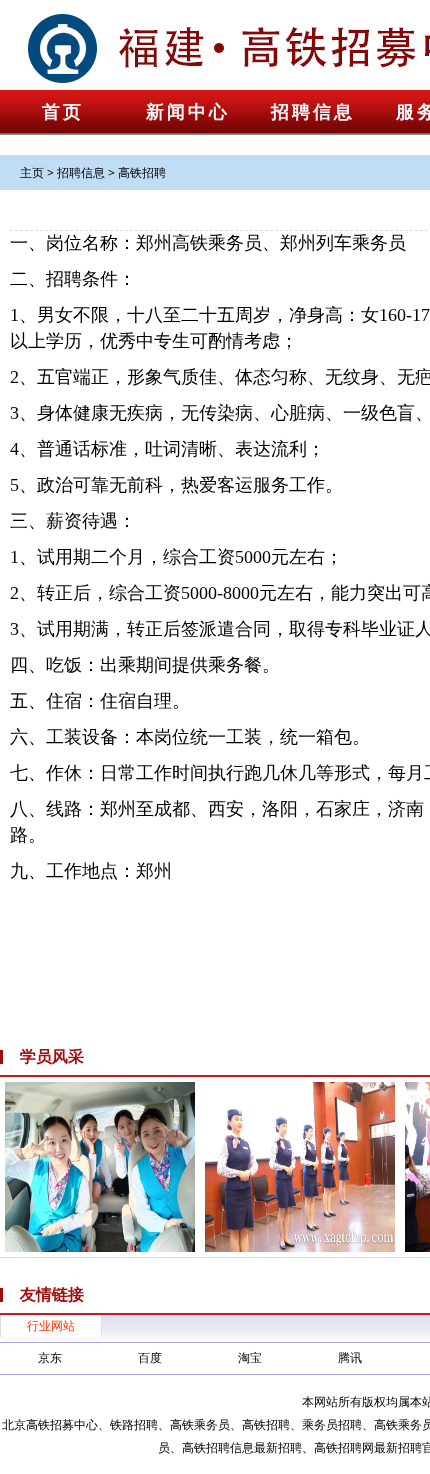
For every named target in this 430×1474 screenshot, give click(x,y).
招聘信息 (313, 112)
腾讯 (350, 1357)
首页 (63, 112)
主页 (32, 172)
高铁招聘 (142, 172)
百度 (150, 1357)
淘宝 (250, 1357)
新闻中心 (188, 112)
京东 (50, 1357)
